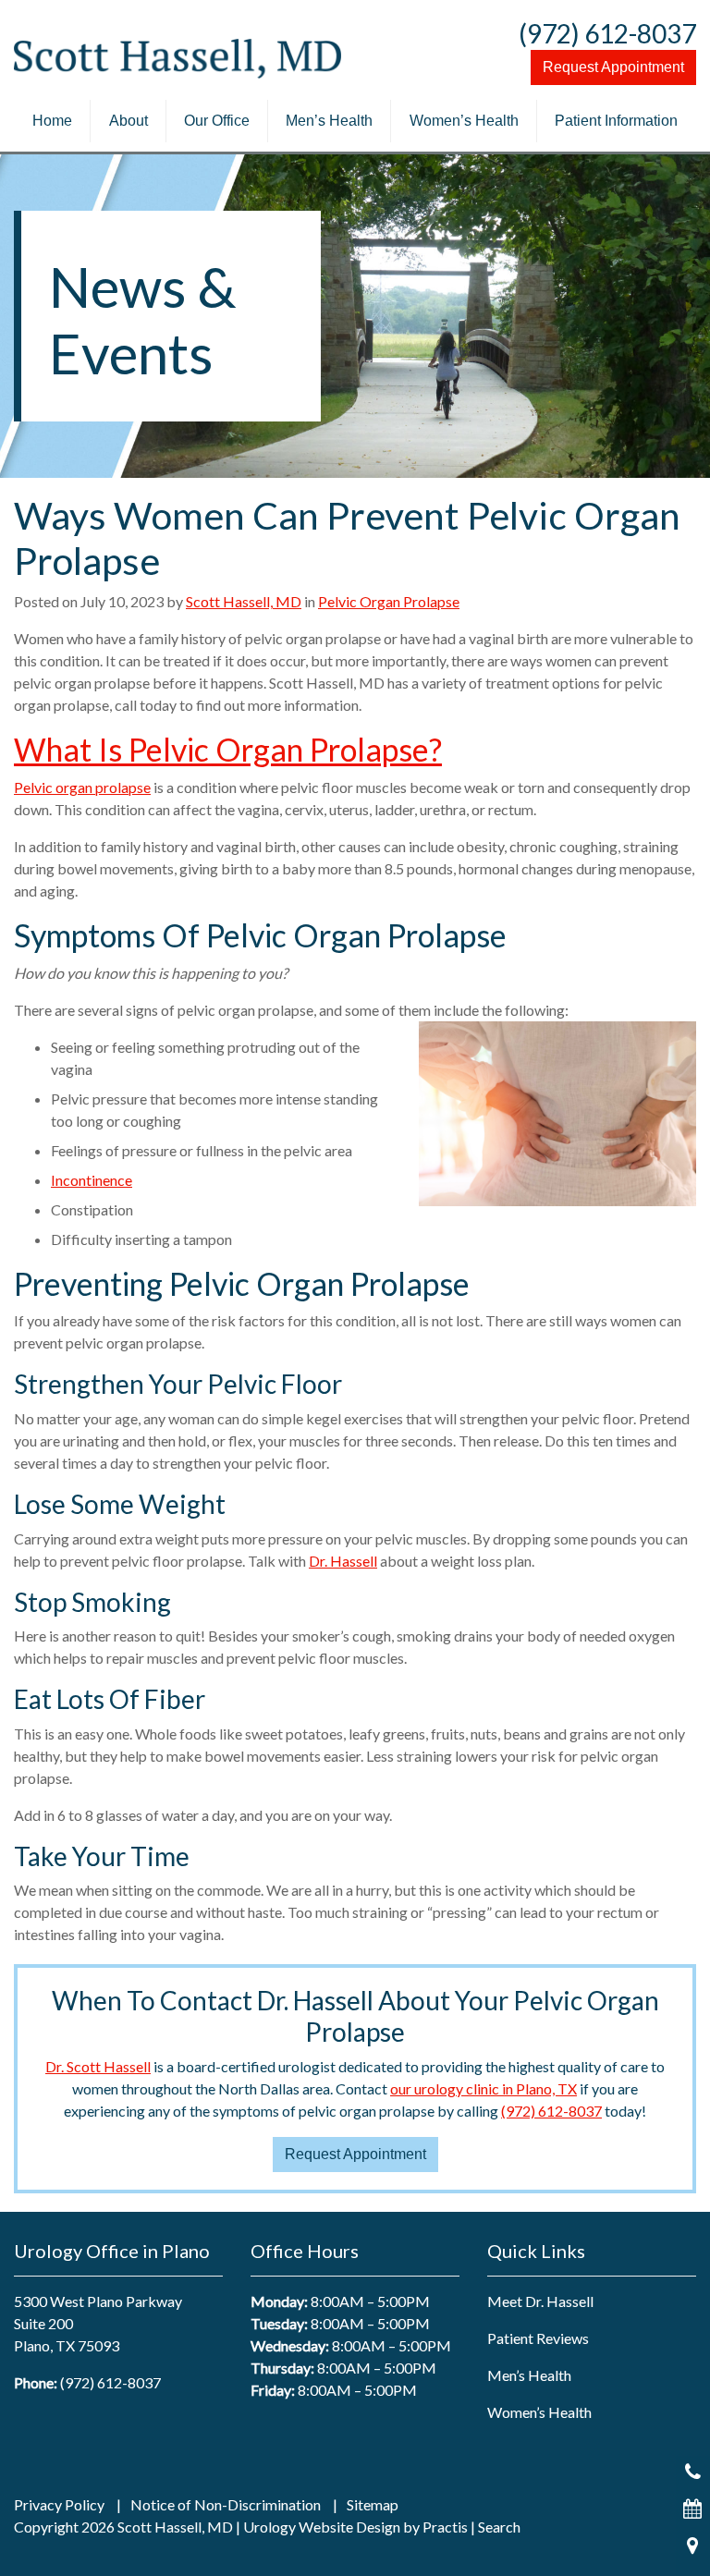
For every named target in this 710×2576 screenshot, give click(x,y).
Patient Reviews (538, 2338)
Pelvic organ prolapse (82, 787)
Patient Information (616, 121)
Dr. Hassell (343, 1561)
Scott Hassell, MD (244, 601)
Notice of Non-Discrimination (226, 2505)
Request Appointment (613, 67)
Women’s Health (464, 121)
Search (499, 2527)
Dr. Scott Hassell (98, 2066)
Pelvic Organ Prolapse (389, 601)
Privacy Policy (59, 2505)
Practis (445, 2527)
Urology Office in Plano (112, 2251)
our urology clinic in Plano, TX (484, 2088)
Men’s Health (329, 121)
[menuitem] (52, 121)
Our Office (217, 121)
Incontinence (92, 1180)
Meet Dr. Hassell (540, 2301)
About (129, 121)
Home (52, 121)
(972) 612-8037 (607, 33)
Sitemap (373, 2505)
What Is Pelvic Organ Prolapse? (228, 749)
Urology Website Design (322, 2527)
